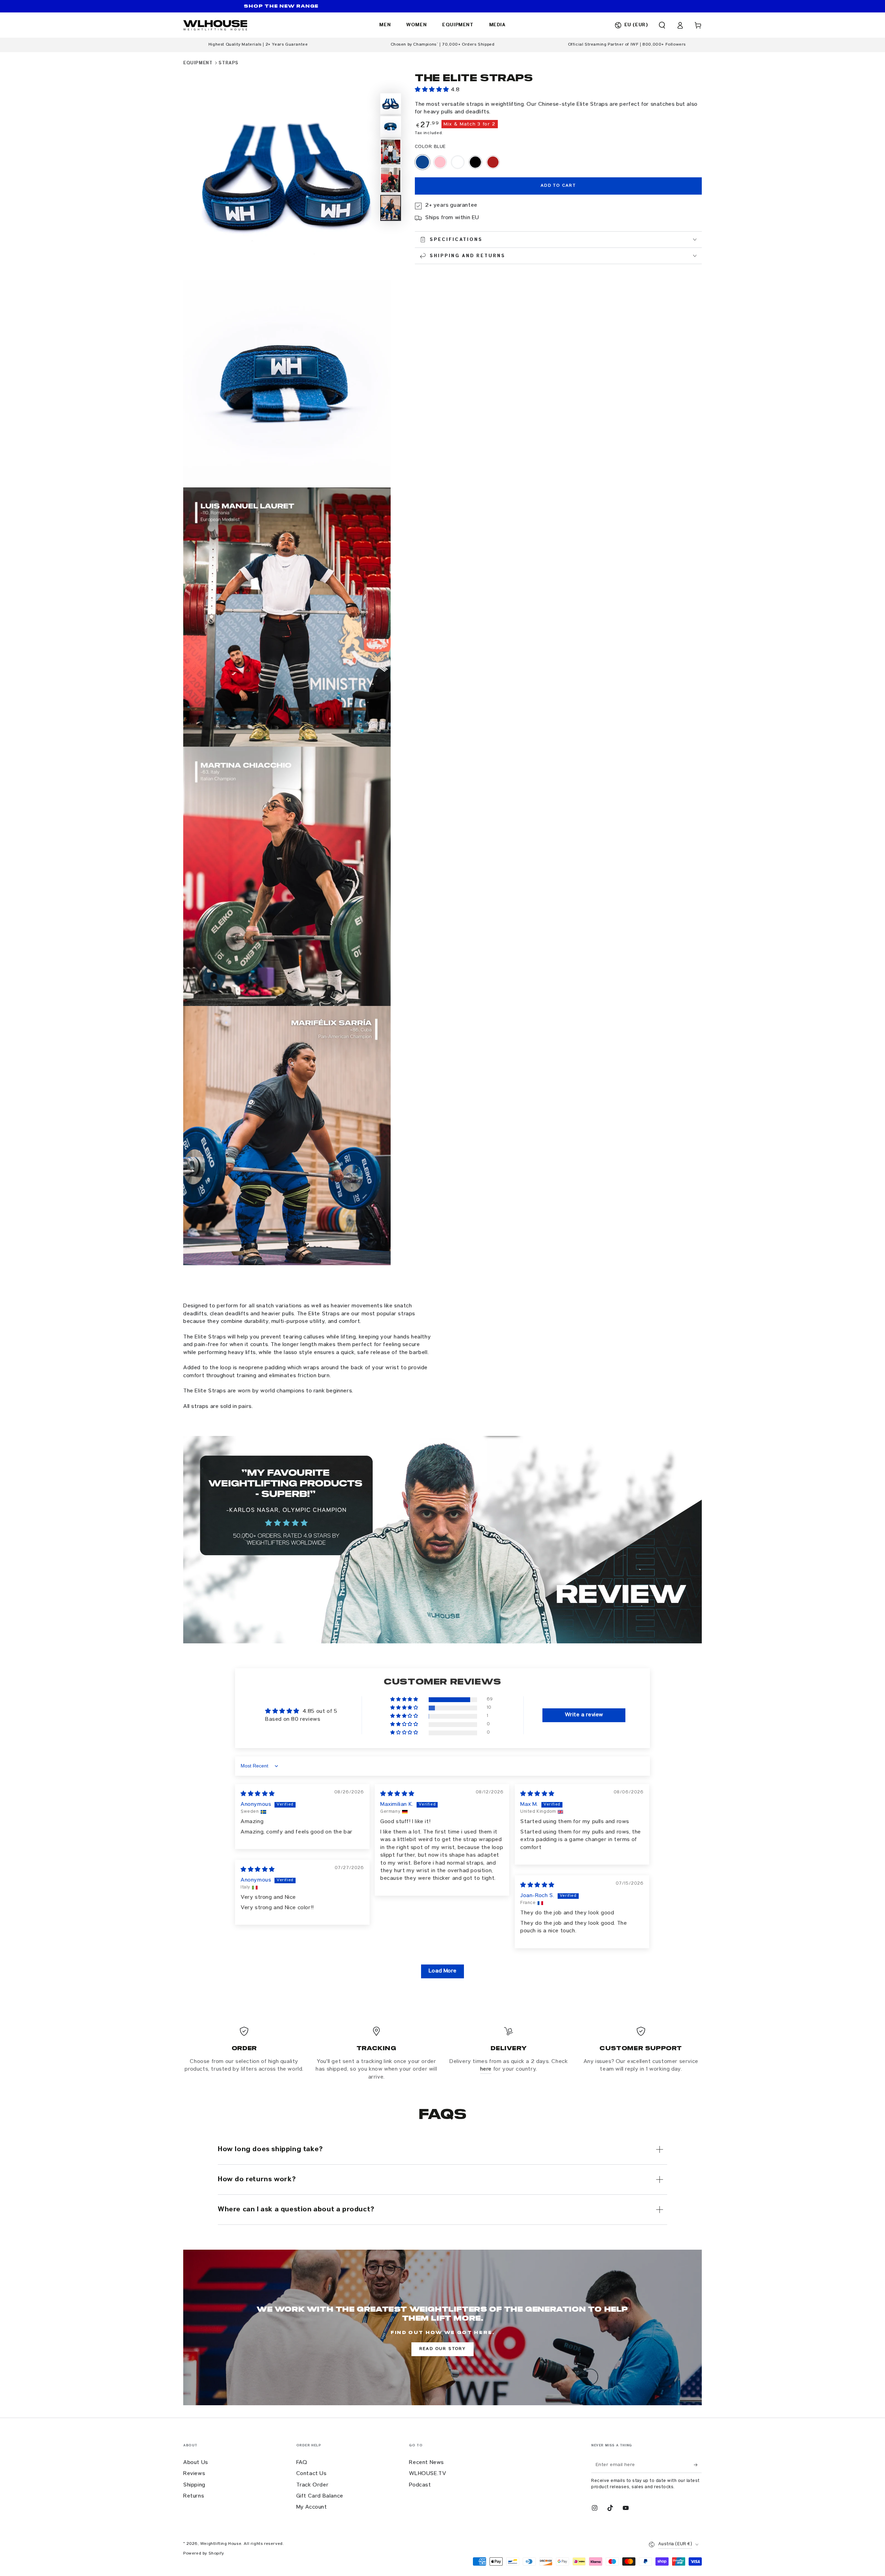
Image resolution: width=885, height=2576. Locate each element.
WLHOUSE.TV (427, 2474)
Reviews (194, 2474)
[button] (662, 25)
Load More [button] (442, 1971)
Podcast (420, 2485)
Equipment (198, 63)
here (486, 2070)
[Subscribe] (698, 2465)
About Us (196, 2463)
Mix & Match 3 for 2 (470, 124)
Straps (229, 63)
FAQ (302, 2463)
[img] (258, 1794)
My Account (312, 2508)
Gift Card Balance (320, 2496)
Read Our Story (443, 2349)
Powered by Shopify (204, 2554)
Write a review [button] (584, 1715)
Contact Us (311, 2474)
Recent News (426, 2463)
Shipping (194, 2485)
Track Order (313, 2485)
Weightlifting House (221, 2544)
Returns (194, 2496)
